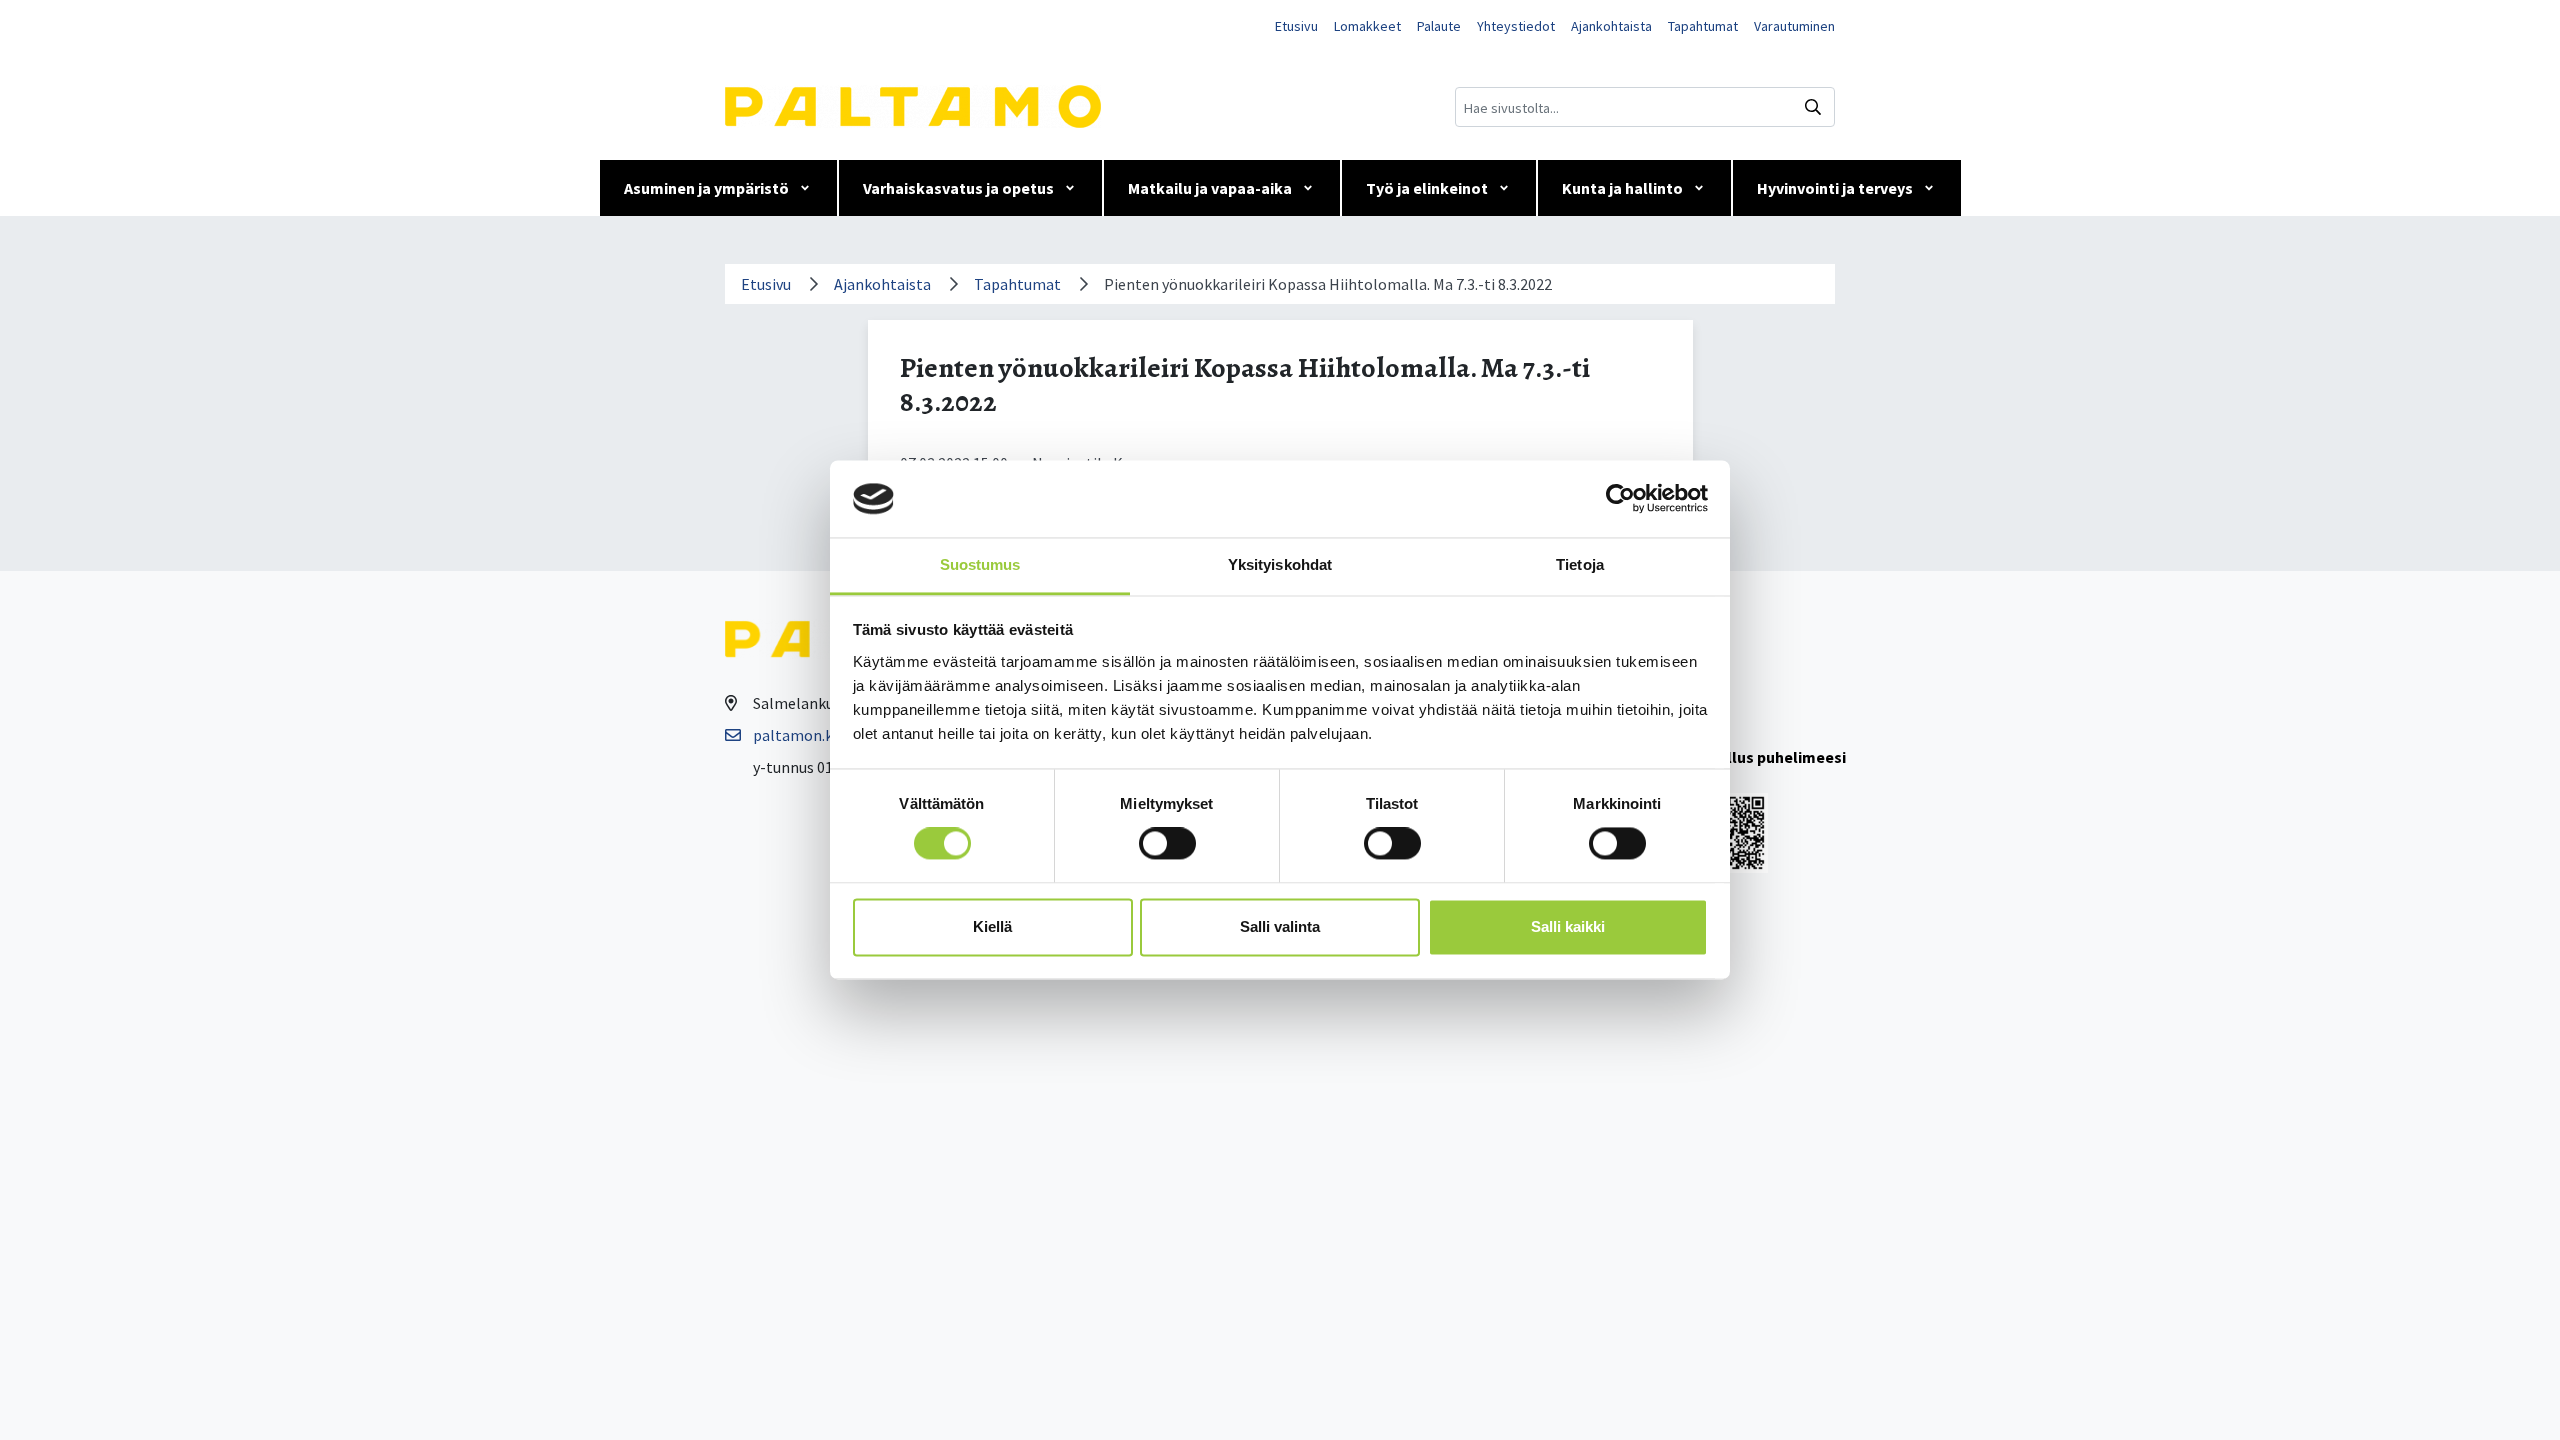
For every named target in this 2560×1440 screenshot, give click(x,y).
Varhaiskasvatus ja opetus (958, 188)
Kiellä (992, 926)
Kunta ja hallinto (1622, 188)
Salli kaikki (1568, 926)
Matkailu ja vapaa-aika (1210, 188)
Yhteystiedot (1516, 26)
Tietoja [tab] (1580, 564)
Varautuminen (1794, 26)
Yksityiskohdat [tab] (1280, 564)
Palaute (1439, 26)
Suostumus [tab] (980, 564)
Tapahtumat (1703, 26)
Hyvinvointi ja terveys (1835, 188)
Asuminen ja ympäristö (706, 188)
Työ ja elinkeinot (1427, 188)
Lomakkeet (1367, 26)
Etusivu (1296, 26)
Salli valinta (1280, 926)
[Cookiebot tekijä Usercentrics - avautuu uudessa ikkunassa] (1620, 499)
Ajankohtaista (1611, 26)
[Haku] (1813, 107)
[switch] (1167, 844)
